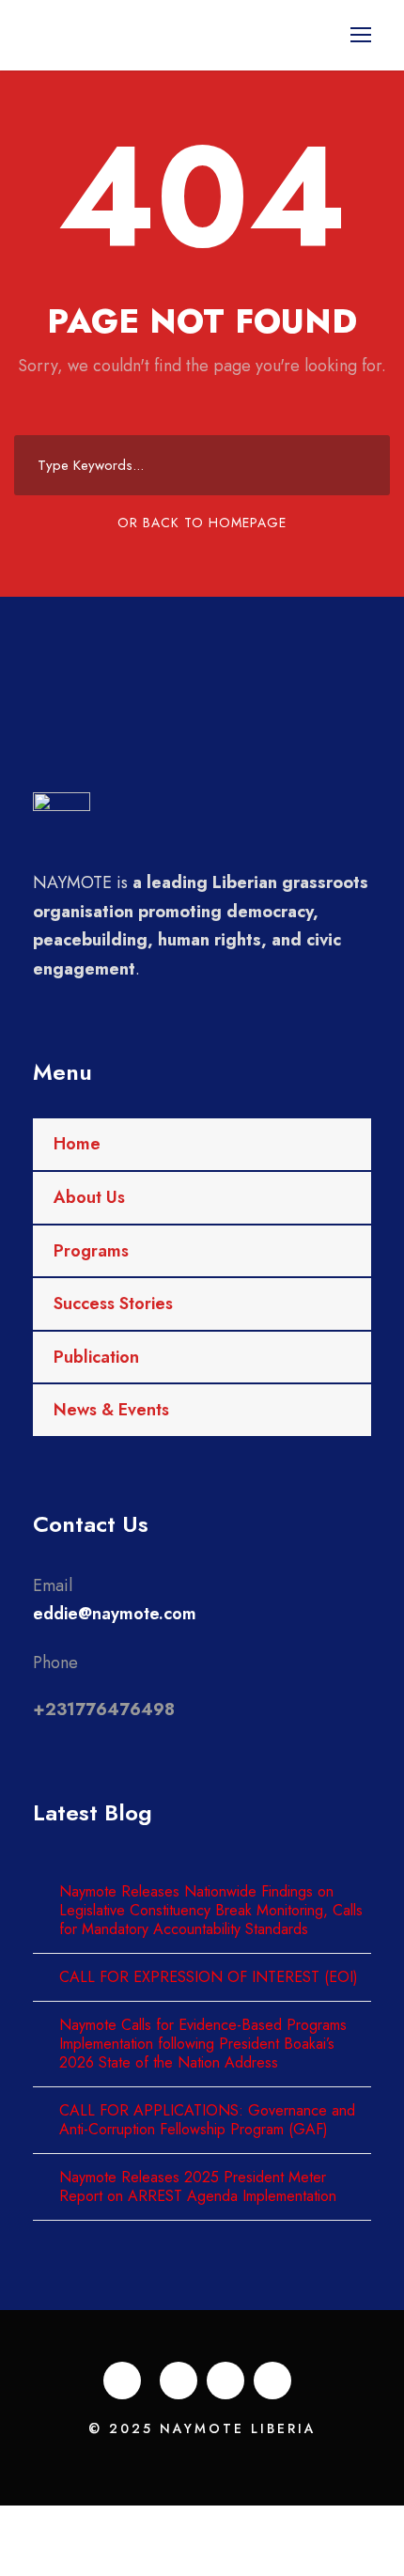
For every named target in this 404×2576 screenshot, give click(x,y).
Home (77, 1144)
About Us (89, 1197)
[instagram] (272, 2381)
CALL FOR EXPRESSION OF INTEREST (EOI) (209, 1977)
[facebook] (122, 2381)
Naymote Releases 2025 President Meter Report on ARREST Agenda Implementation (198, 2186)
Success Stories (113, 1304)
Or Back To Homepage (202, 523)
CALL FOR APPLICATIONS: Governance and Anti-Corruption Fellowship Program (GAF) (207, 2120)
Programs (91, 1251)
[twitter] (225, 2381)
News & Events (111, 1410)
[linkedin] (179, 2381)
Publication (96, 1357)
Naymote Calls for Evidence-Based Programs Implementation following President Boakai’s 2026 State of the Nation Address (203, 2044)
